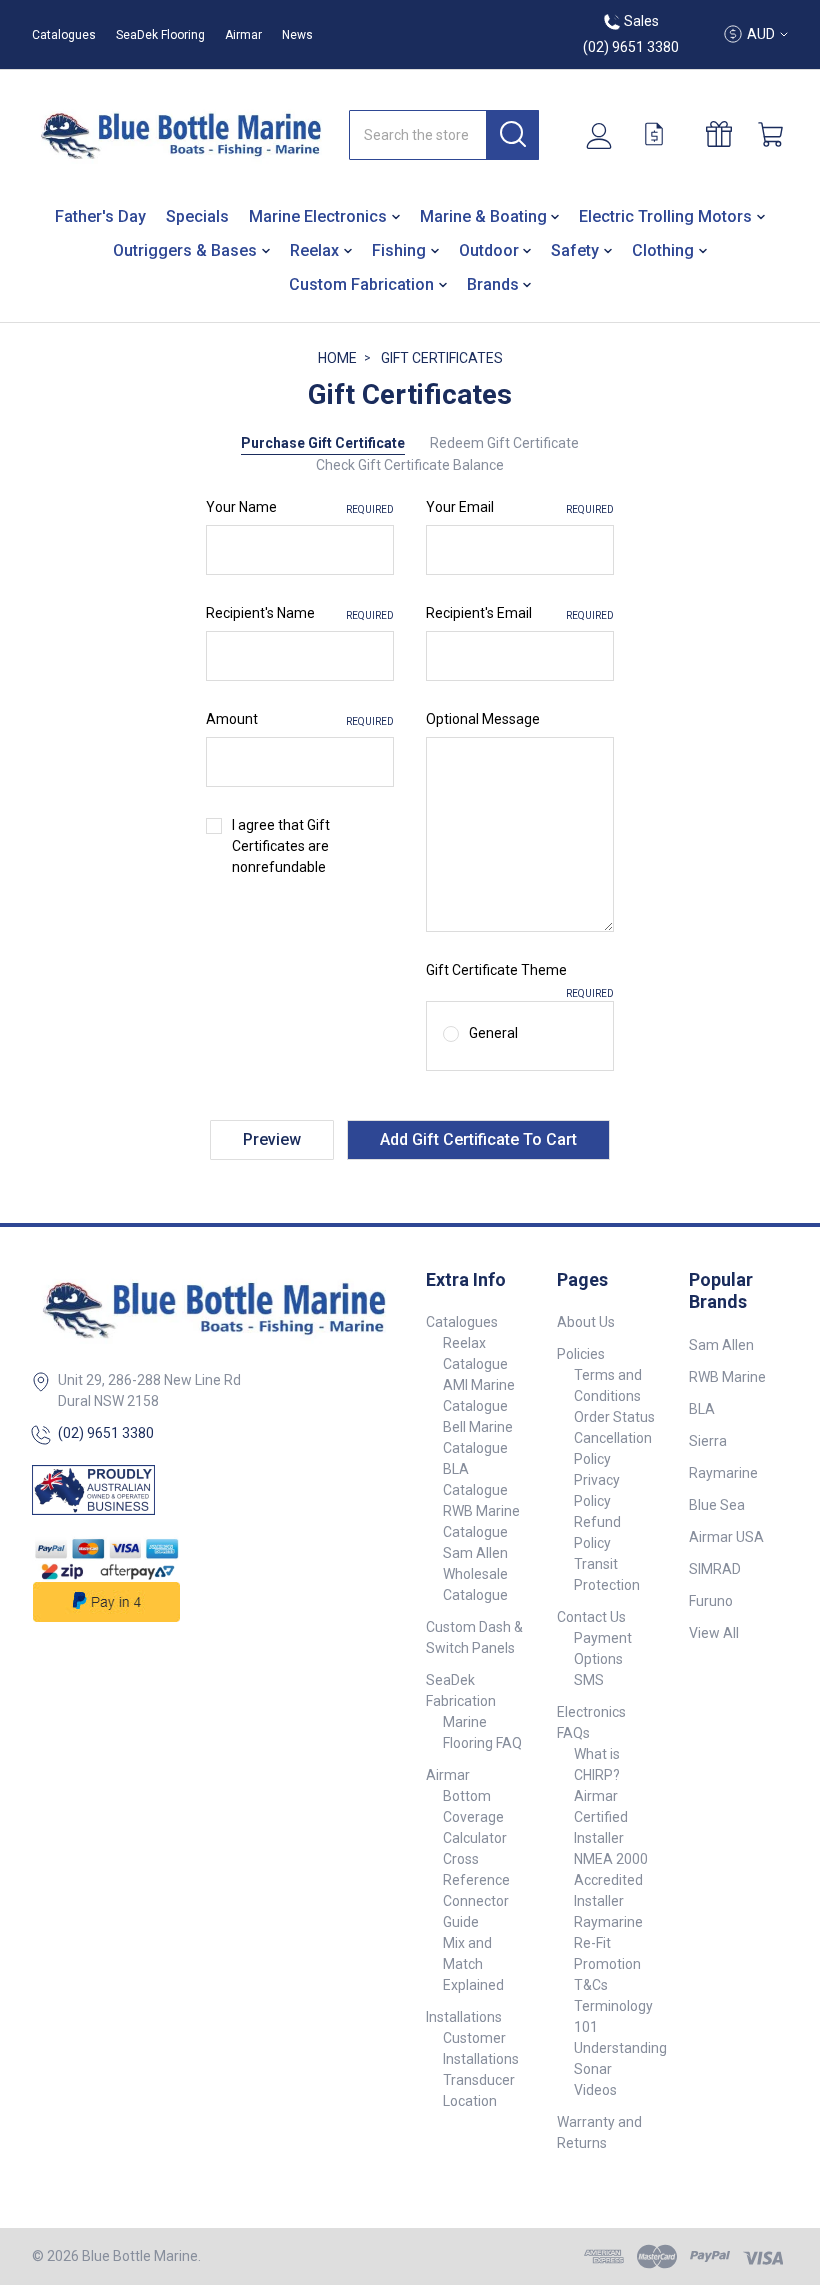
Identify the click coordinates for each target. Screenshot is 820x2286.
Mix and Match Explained (473, 1964)
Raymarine (723, 1473)
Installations (464, 2017)
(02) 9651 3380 (106, 1433)
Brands (493, 284)
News (297, 35)
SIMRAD (715, 1569)
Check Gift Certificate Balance (410, 465)
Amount (300, 719)
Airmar (243, 35)
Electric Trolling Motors (665, 216)
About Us (586, 1322)
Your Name (300, 507)
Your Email (520, 507)
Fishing (399, 250)
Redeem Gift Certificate (504, 443)
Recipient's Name (300, 613)
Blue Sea (717, 1505)
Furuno (711, 1601)
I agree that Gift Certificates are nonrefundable (281, 846)
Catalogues (64, 35)
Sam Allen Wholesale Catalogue (475, 1574)
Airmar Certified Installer (601, 1817)
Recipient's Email (520, 613)
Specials (197, 216)
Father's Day (100, 216)
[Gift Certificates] (726, 134)
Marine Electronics (318, 216)
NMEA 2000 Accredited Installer (611, 1880)
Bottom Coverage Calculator (475, 1817)
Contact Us (591, 1617)
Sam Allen (721, 1345)
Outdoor (489, 250)
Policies (581, 1354)
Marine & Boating (483, 216)
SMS (589, 1680)
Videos (595, 2090)
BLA (702, 1409)
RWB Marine (727, 1377)
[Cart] (773, 135)
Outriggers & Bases (185, 250)
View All (714, 1633)
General (493, 1033)
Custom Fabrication (361, 284)
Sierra (708, 1441)
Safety (575, 250)
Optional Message (483, 719)
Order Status (614, 1417)
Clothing (663, 250)
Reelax (314, 250)
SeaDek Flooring (160, 35)
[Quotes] (661, 134)
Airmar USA (726, 1537)
